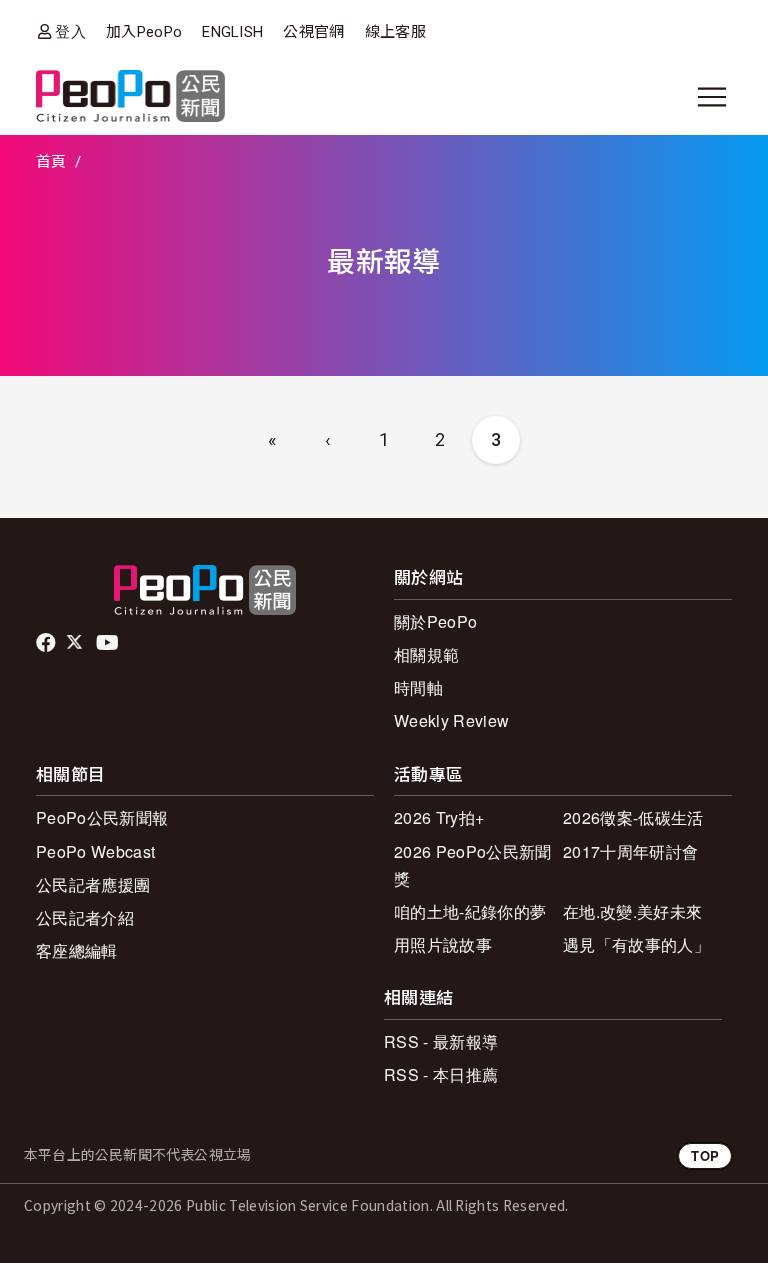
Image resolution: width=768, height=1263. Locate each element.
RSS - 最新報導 (441, 1041)
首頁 (51, 162)
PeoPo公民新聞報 (102, 817)
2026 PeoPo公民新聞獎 (472, 865)
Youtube (109, 643)
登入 (70, 31)
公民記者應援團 (93, 884)
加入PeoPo (144, 32)
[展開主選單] (712, 97)
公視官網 (313, 32)
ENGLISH (232, 32)
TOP (705, 1155)
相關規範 (426, 654)
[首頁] (130, 97)
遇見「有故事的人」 (636, 944)
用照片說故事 (443, 944)
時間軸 (418, 687)
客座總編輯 (77, 950)
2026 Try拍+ (439, 817)
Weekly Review (451, 720)
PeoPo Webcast (95, 851)
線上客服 (395, 32)
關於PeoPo (435, 621)
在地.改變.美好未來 (632, 911)
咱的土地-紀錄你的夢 (470, 911)
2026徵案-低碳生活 (633, 817)
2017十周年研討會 (630, 851)
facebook (47, 643)
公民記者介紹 (85, 917)
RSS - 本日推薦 (441, 1074)
